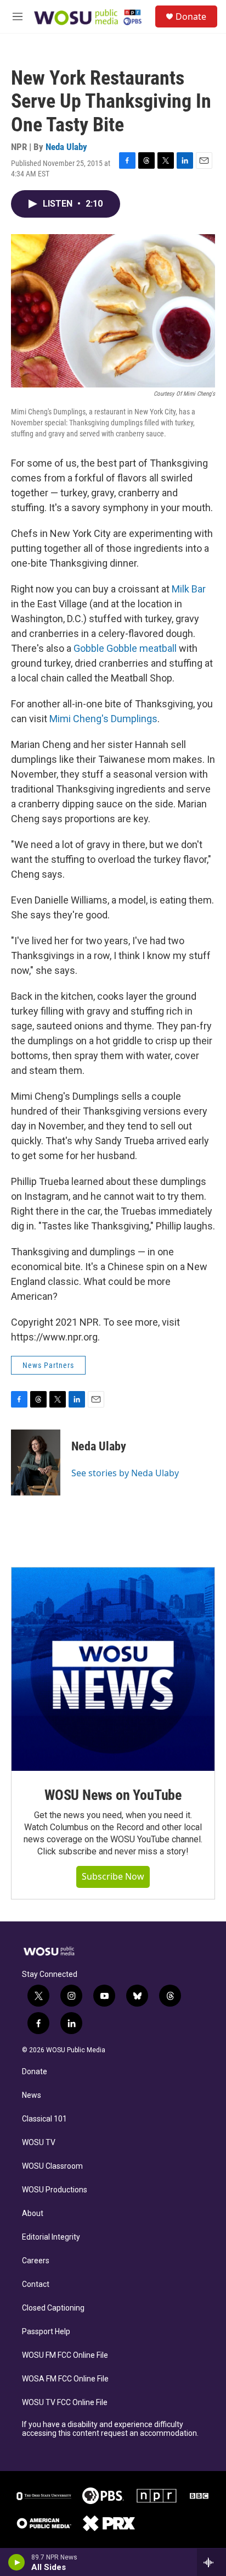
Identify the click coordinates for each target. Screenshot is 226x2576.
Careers (36, 2261)
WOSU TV (39, 2143)
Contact (36, 2284)
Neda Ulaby (66, 147)
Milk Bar (189, 589)
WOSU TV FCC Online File (65, 2403)
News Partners (48, 1365)
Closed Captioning (53, 2308)
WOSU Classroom (52, 2166)
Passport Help (46, 2332)
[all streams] (211, 2562)
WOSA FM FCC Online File (65, 2379)
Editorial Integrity (51, 2237)
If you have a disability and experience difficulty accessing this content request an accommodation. (110, 2429)
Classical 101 (44, 2119)
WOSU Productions (55, 2190)
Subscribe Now (113, 1876)
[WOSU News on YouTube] (113, 1669)
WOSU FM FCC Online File (65, 2355)
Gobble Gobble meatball (125, 648)
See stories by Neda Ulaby (125, 1473)
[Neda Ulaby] (36, 1462)
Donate (191, 16)
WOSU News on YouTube (113, 1795)
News (32, 2095)
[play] (17, 2562)
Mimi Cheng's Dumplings (103, 719)
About (33, 2214)
